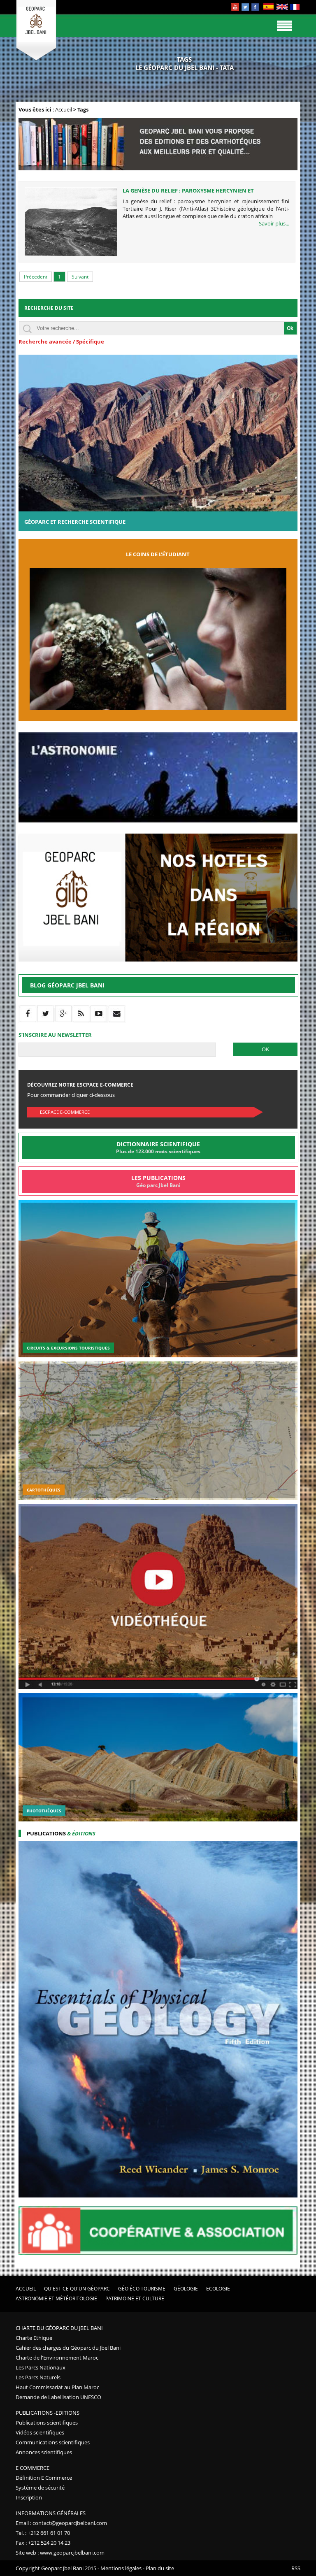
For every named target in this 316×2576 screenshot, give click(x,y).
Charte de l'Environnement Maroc (57, 2358)
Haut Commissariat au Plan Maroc (57, 2387)
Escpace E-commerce (65, 1112)
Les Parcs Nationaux (41, 2367)
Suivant (80, 277)
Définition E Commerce (44, 2478)
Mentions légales (121, 2568)
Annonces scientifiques (44, 2452)
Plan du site (160, 2568)
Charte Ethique (34, 2338)
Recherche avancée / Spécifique (61, 341)
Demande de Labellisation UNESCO (58, 2397)
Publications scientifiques (47, 2423)
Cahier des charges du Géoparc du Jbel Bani (68, 2348)
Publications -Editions (48, 2413)
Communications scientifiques (53, 2442)
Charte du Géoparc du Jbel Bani (59, 2328)
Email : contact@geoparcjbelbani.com (61, 2523)
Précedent (36, 277)
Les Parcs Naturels (38, 2377)
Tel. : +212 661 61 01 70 (43, 2533)
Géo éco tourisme (142, 2289)
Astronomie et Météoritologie (56, 2298)
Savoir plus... (274, 223)
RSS (296, 2568)
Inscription (29, 2497)
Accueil (64, 109)
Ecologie (218, 2289)
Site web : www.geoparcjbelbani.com (60, 2553)
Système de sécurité (40, 2488)
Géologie (186, 2289)
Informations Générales (51, 2513)
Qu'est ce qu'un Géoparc (77, 2289)
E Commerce (33, 2468)
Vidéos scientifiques (40, 2432)
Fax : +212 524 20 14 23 (43, 2543)
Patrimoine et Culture (135, 2298)
